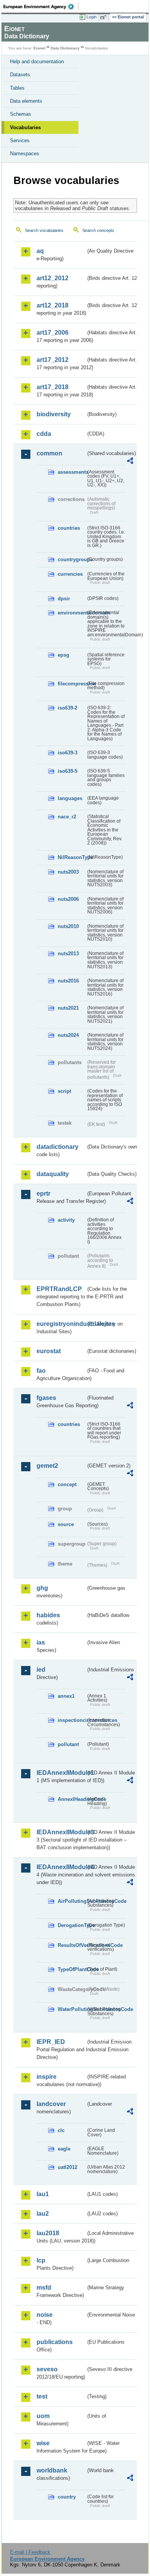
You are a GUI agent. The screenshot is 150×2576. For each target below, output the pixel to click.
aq (40, 251)
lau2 (43, 2214)
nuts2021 (68, 1008)
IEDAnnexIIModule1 (61, 1773)
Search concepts (98, 230)
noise (45, 2315)
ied (41, 1670)
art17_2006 (52, 333)
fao (41, 1371)
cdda (44, 434)
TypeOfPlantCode (72, 1969)
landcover (51, 2104)
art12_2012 (52, 278)
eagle (64, 2149)
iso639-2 (67, 708)
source (66, 1524)
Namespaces (25, 154)
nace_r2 (67, 817)
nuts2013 (68, 954)
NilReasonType (72, 857)
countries (69, 528)
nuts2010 (68, 926)
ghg (42, 1588)
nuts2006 (68, 899)
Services (20, 140)
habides (48, 1615)
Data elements (26, 101)
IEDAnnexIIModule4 (61, 1867)
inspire (47, 2077)
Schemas (21, 114)
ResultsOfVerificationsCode (72, 1945)
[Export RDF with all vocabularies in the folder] (130, 462)
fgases (46, 1398)
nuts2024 (68, 1035)
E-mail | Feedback (30, 2552)
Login (92, 17)
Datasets (20, 75)
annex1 (66, 1696)
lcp (41, 2260)
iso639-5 (67, 771)
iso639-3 (67, 753)
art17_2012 (52, 360)
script (64, 1091)
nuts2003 (68, 872)
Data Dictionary (65, 48)
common (49, 453)
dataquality (53, 1174)
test (42, 2396)
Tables (17, 88)
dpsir (64, 599)
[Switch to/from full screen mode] (105, 17)
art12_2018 (52, 305)
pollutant (68, 1744)
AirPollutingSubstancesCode (72, 1901)
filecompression (72, 684)
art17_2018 (52, 387)
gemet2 (47, 1466)
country (67, 2497)
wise (43, 2443)
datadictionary (57, 1147)
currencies (70, 574)
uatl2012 (67, 2167)
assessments (72, 472)
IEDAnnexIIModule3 (61, 1832)
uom (43, 2416)
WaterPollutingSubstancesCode (72, 2009)
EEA (41, 7)
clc (61, 2130)
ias (41, 1642)
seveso (47, 2369)
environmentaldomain (72, 613)
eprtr (43, 1194)
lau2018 (48, 2233)
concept (67, 1484)
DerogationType (72, 1925)
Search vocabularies (44, 230)
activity (66, 1220)
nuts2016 (68, 981)
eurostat (49, 1351)
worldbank (52, 2470)
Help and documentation (37, 62)
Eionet (39, 48)
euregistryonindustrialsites (61, 1324)
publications (55, 2342)
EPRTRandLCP (59, 1289)
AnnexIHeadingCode (72, 1799)
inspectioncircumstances (72, 1720)
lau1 (43, 2194)
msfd (44, 2288)
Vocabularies (25, 127)
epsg (63, 655)
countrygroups (72, 559)
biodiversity (54, 414)
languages (70, 798)
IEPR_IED (51, 2042)
